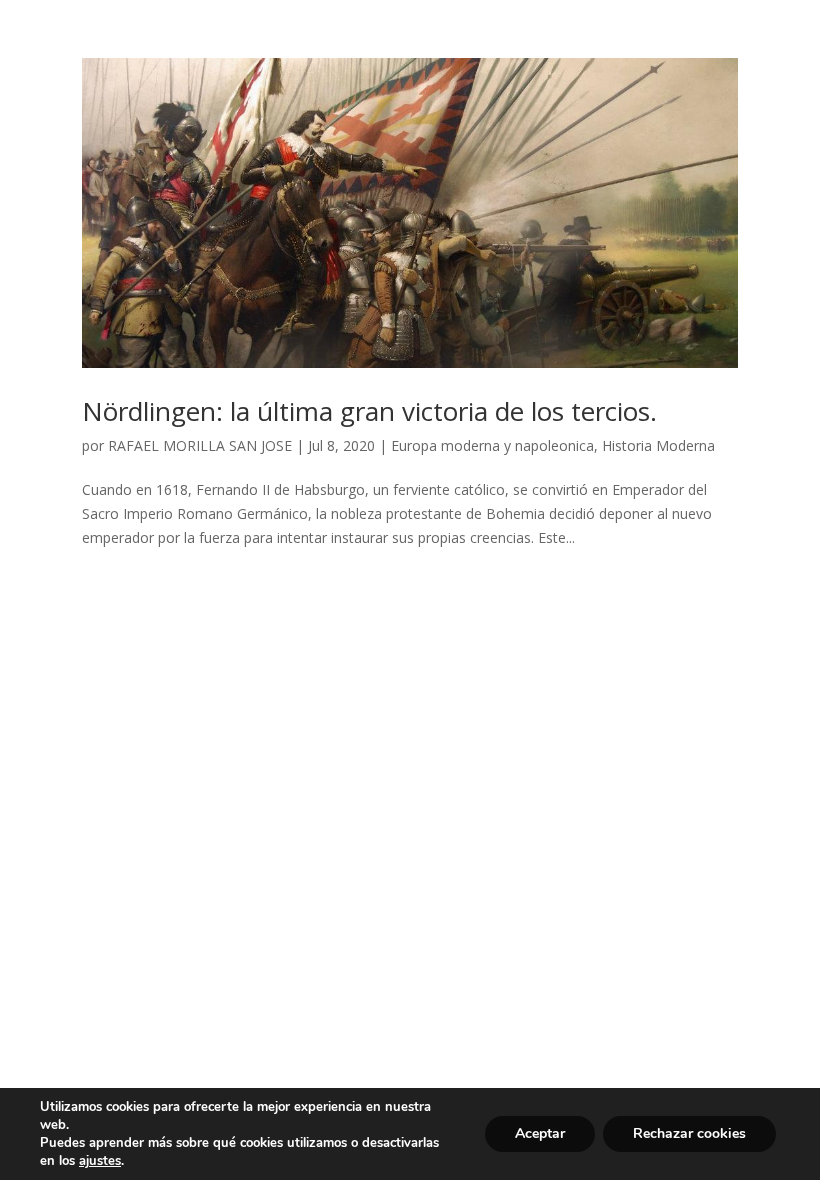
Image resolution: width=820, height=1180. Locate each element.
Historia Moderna (658, 445)
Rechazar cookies (689, 1133)
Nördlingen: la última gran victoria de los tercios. (369, 411)
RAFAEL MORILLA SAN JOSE (200, 445)
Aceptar (540, 1133)
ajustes (100, 1161)
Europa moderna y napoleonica (492, 445)
